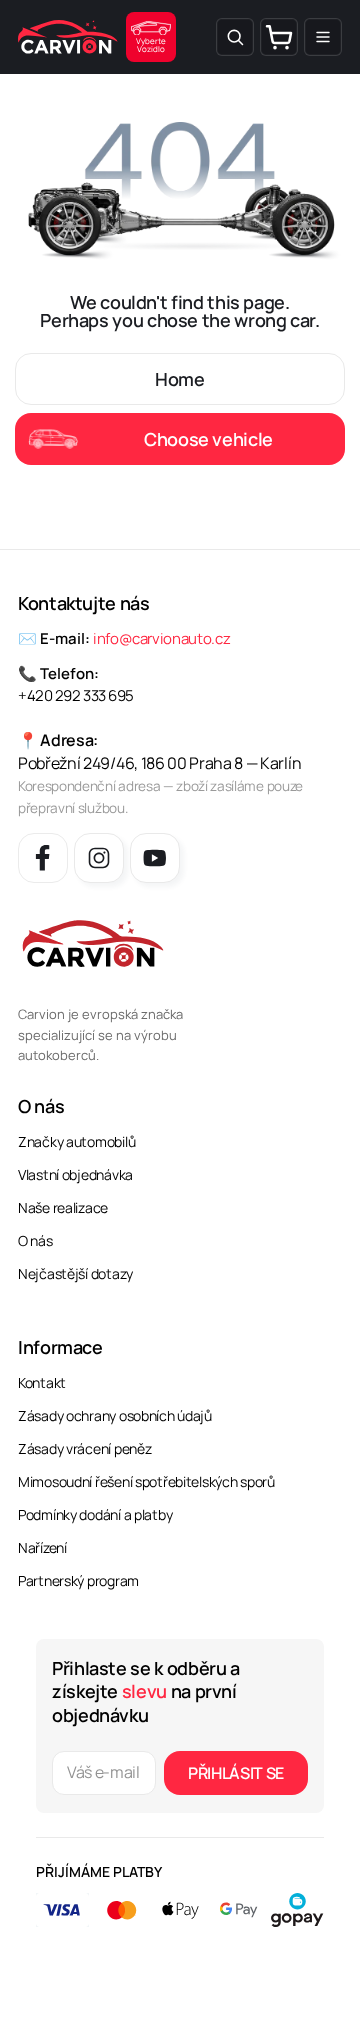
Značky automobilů (76, 1141)
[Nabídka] (323, 37)
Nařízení (42, 1547)
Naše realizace (63, 1207)
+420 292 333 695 (76, 695)
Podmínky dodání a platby (95, 1514)
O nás (35, 1240)
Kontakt (42, 1382)
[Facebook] (43, 858)
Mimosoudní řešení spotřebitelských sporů (146, 1481)
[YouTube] (155, 858)
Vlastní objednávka (75, 1174)
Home (180, 379)
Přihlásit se (236, 1773)
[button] (235, 37)
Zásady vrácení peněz (84, 1448)
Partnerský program (78, 1580)
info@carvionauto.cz (161, 638)
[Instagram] (99, 858)
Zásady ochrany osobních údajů (115, 1415)
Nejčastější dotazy (75, 1273)
